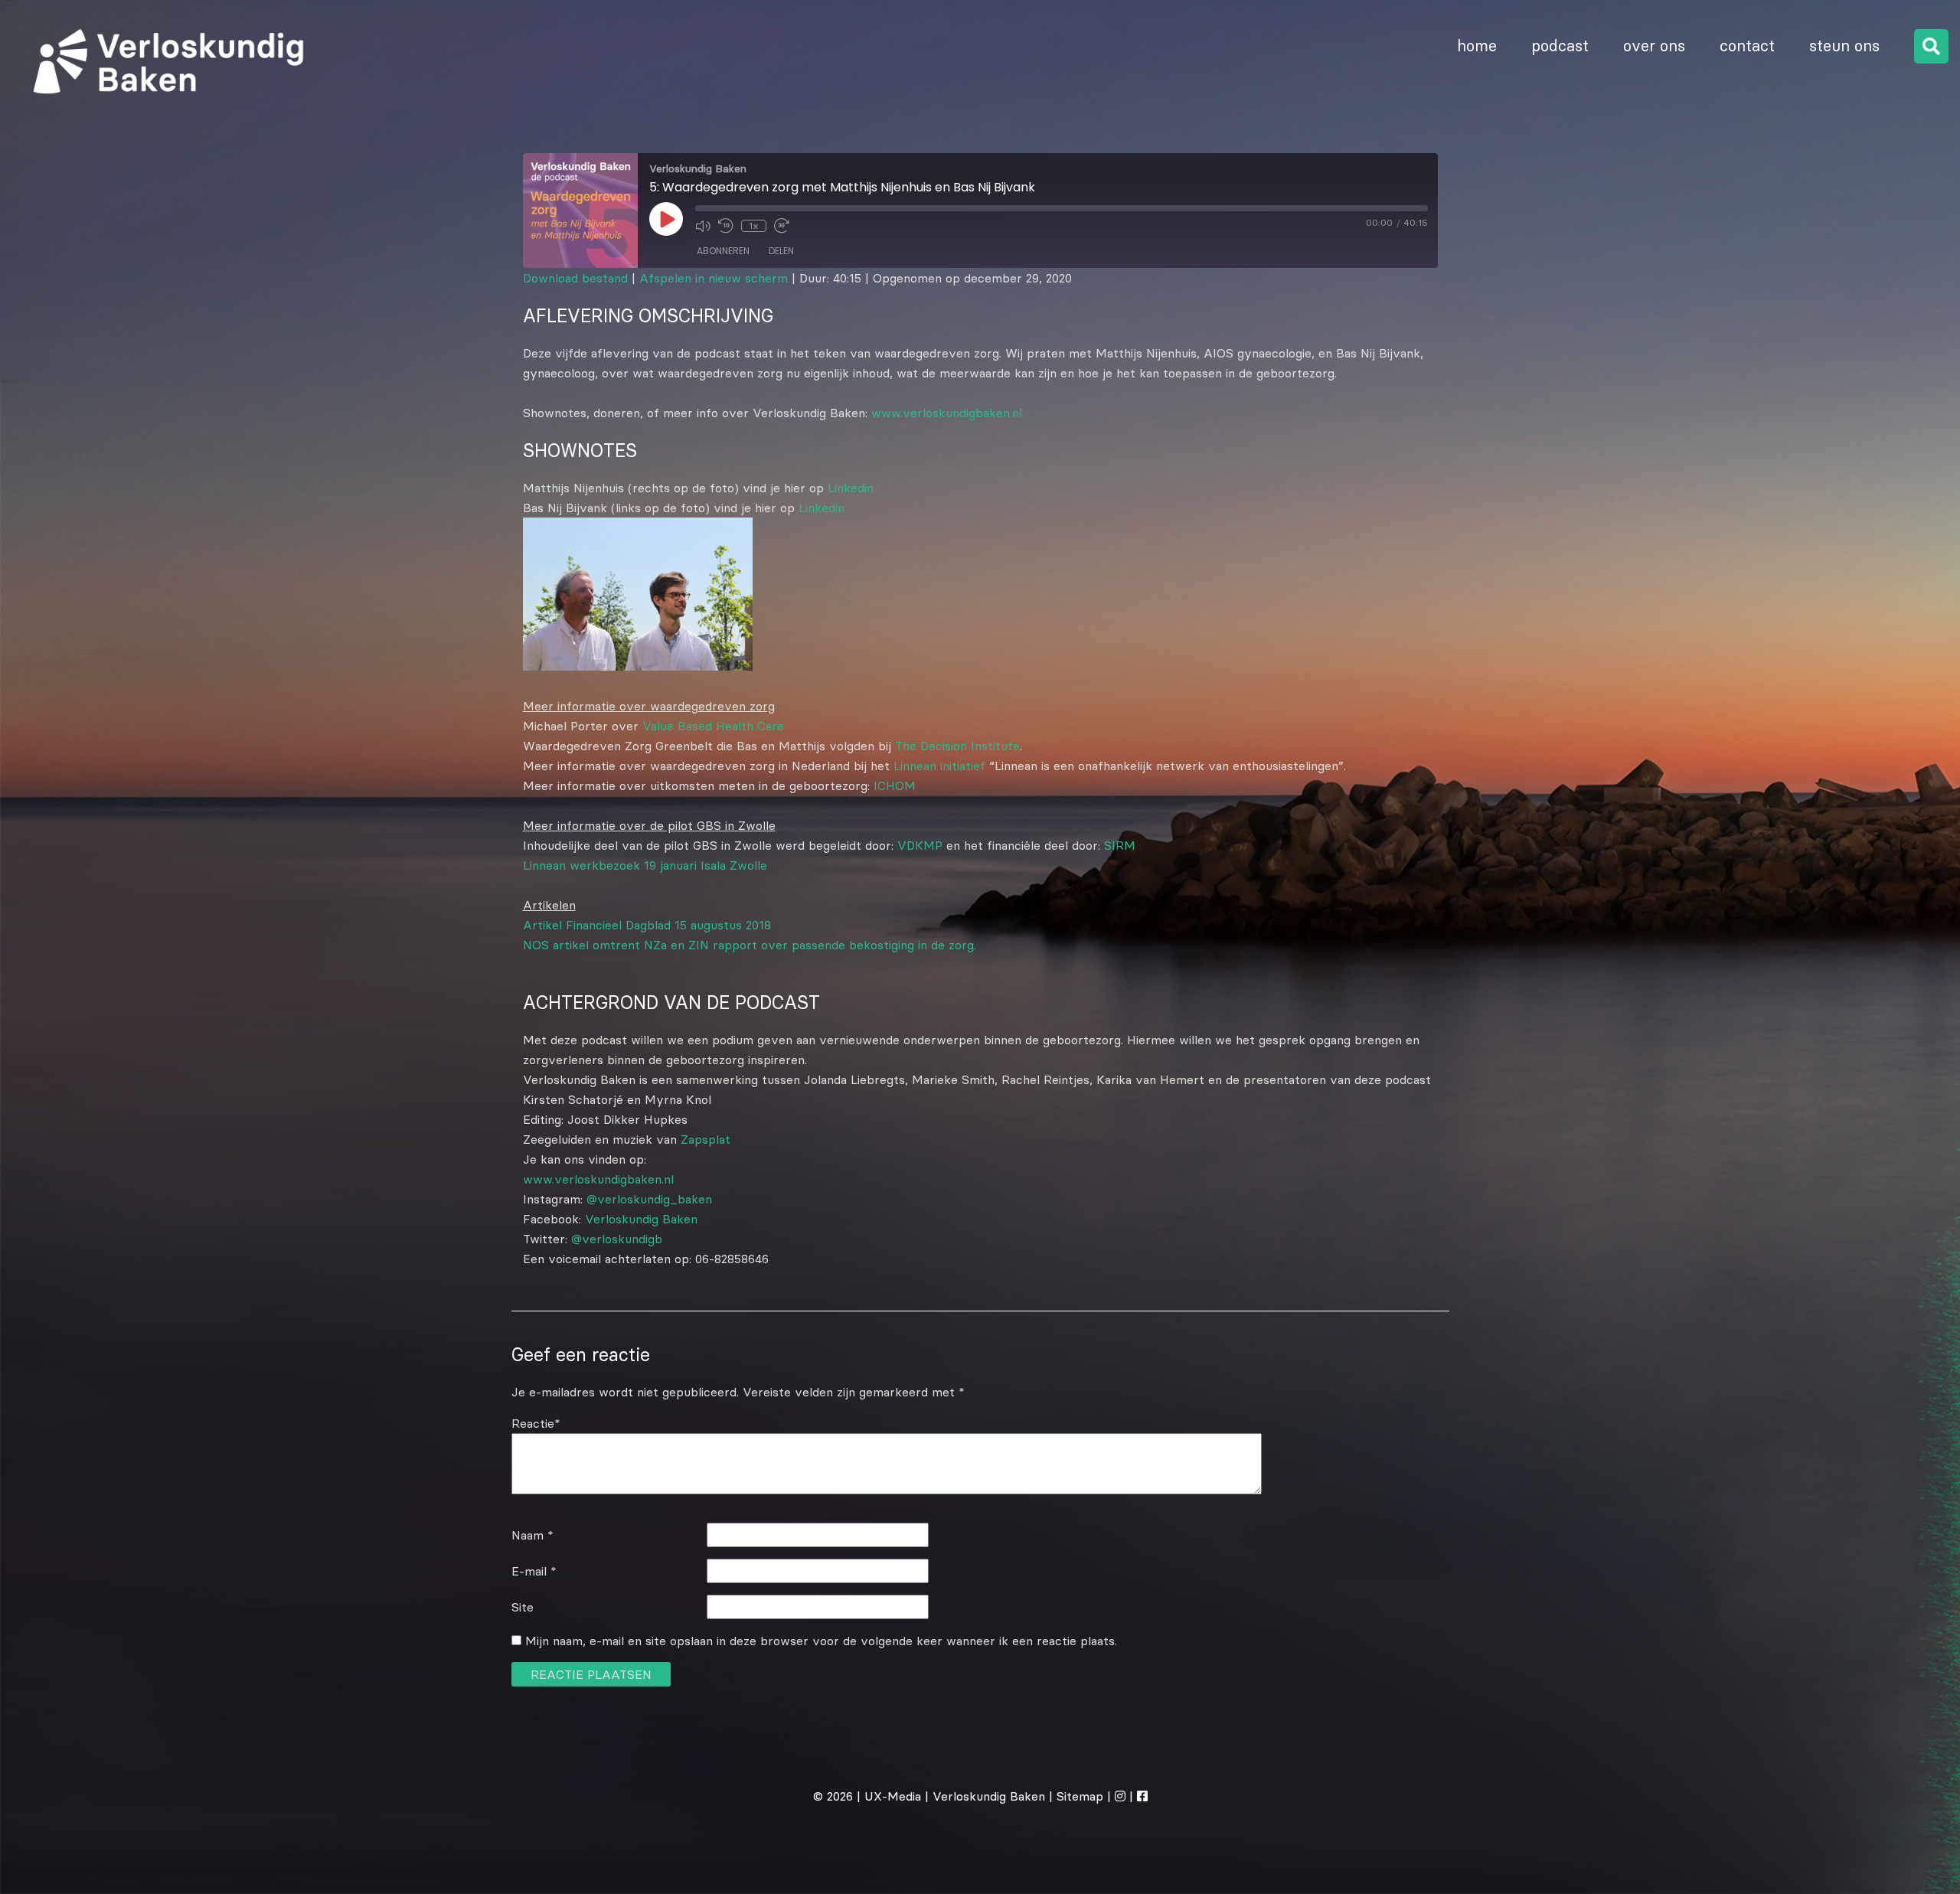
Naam (532, 1535)
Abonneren (723, 251)
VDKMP (920, 845)
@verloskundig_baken (649, 1199)
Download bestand (575, 278)
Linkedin (851, 488)
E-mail (534, 1571)
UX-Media (893, 1796)
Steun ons (1844, 46)
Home (1477, 46)
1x (754, 225)
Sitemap (1080, 1796)
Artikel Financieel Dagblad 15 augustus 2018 (647, 925)
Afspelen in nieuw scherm (714, 278)
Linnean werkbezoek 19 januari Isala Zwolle (645, 865)
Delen (781, 251)
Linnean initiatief (939, 766)
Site (523, 1607)
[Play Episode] (666, 219)
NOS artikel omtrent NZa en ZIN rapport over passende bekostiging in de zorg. (750, 945)
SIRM (1120, 845)
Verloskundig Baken (641, 1219)
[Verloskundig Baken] (163, 110)
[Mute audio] (703, 226)
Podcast (1560, 46)
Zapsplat (706, 1139)
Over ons (1654, 46)
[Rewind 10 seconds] (726, 226)
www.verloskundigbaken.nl (947, 413)
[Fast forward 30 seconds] (782, 226)
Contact (1747, 46)
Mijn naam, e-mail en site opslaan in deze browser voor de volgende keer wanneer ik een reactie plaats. (821, 1641)
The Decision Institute (957, 746)
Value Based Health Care (713, 726)
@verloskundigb (617, 1239)
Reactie (536, 1423)
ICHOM (895, 785)
